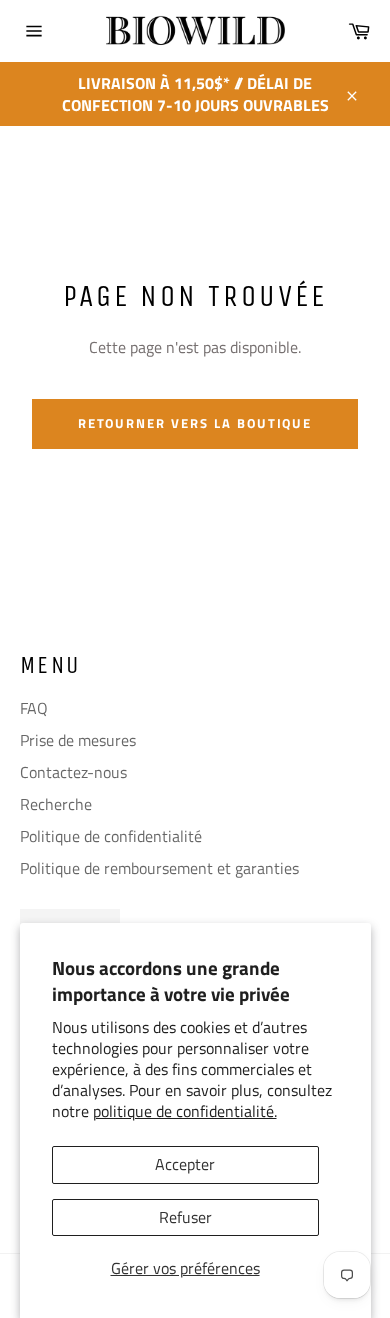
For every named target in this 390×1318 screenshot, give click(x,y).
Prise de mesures (78, 740)
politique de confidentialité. (185, 1111)
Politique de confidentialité (111, 836)
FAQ (34, 708)
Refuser (185, 1217)
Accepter (185, 1164)
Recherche (56, 804)
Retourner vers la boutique (195, 423)
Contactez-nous (73, 772)
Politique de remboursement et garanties (159, 868)
